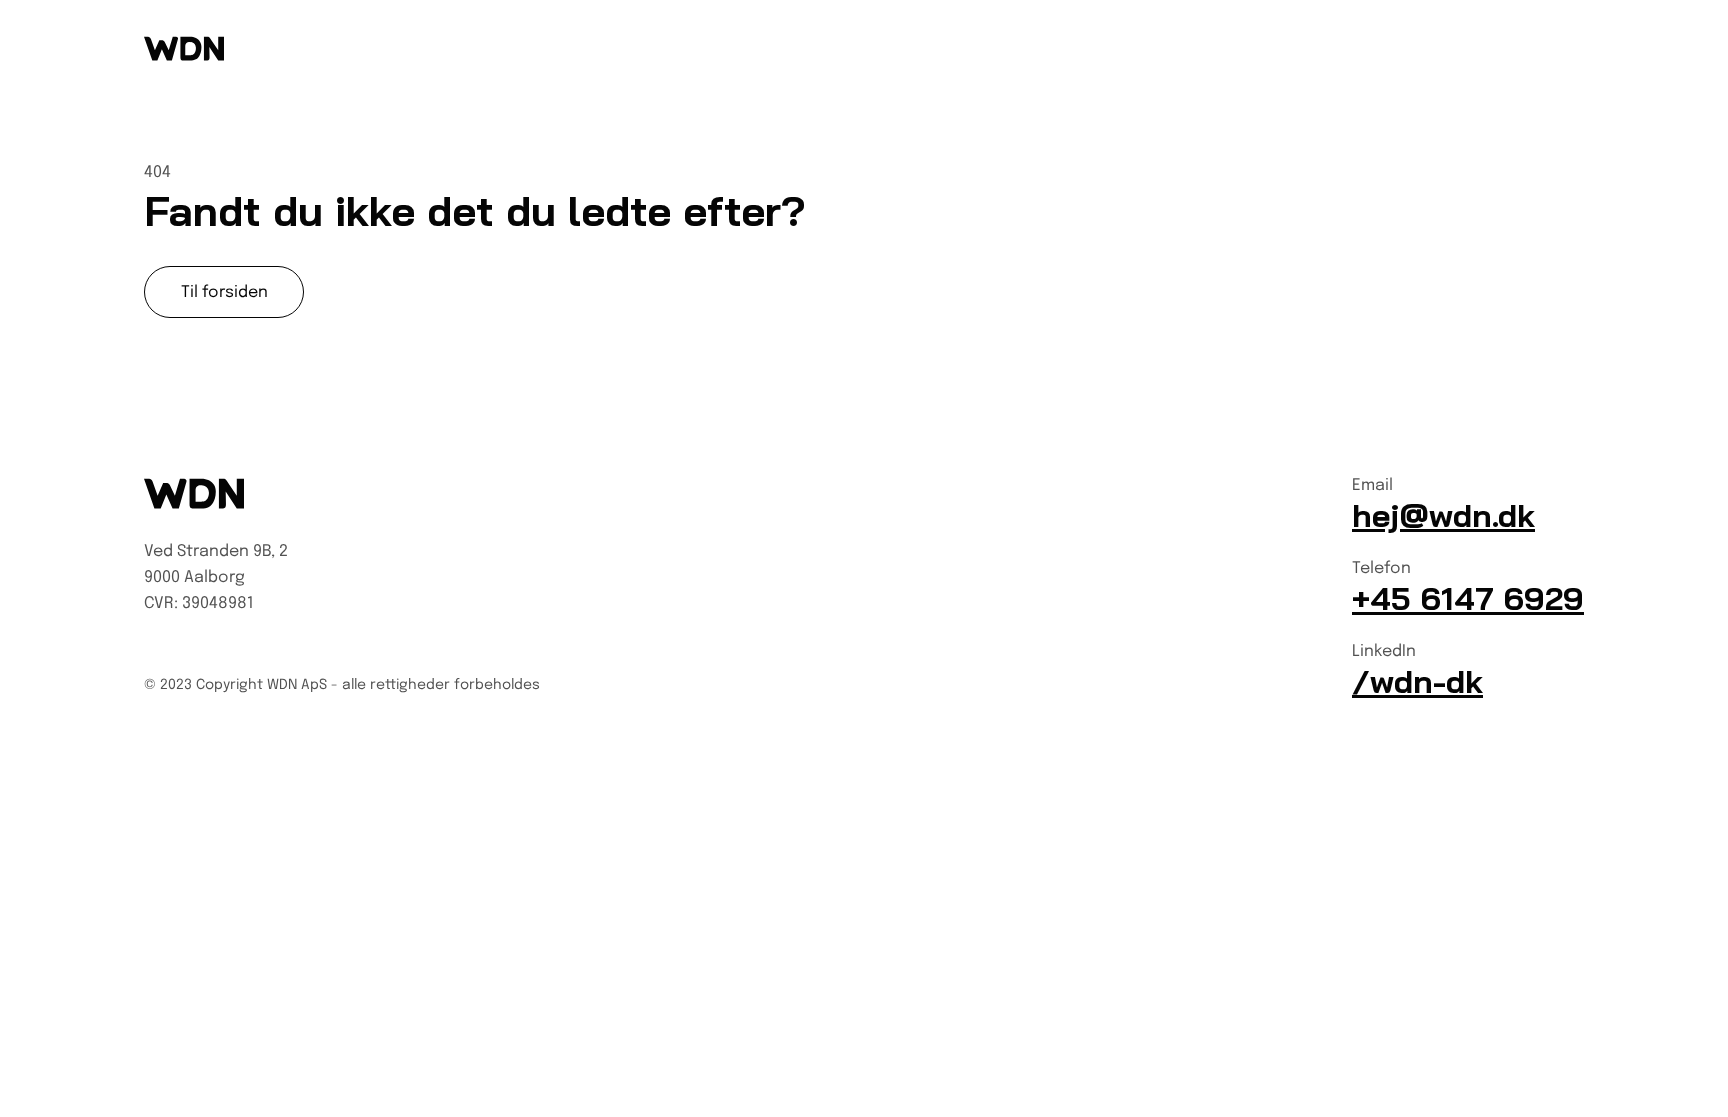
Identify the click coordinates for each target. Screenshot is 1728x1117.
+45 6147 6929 (1468, 598)
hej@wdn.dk (1443, 515)
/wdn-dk (1417, 681)
